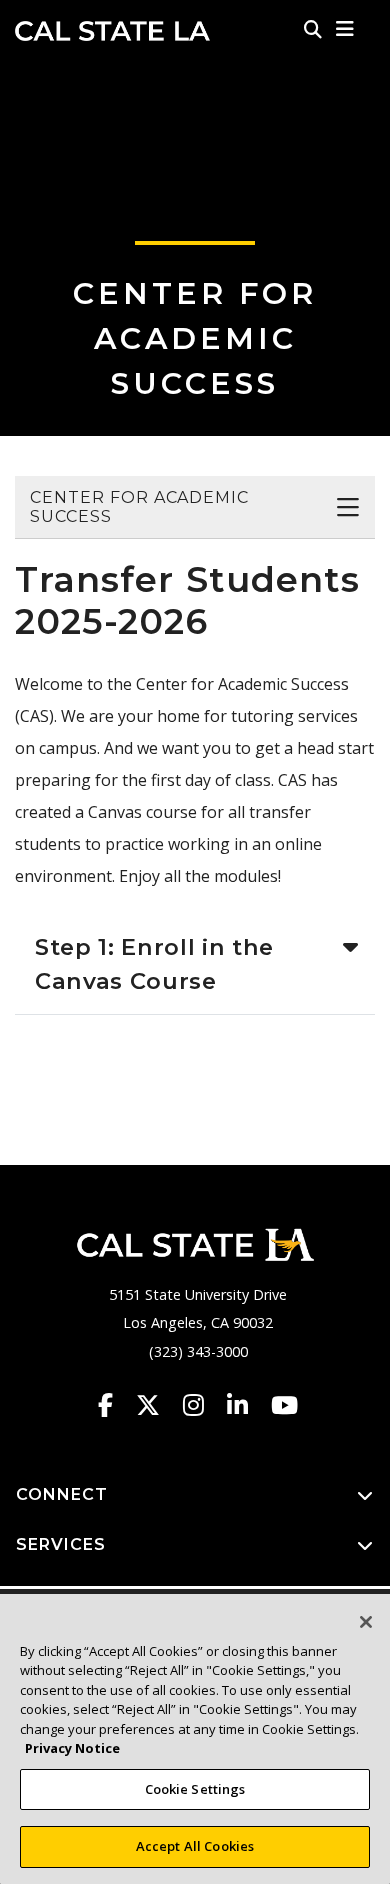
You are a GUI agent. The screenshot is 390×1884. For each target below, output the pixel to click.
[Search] (313, 29)
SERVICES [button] (61, 1544)
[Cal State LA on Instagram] (203, 1405)
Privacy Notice (72, 1748)
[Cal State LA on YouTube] (284, 1405)
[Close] (366, 1622)
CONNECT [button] (62, 1494)
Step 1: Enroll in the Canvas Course (154, 964)
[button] (345, 29)
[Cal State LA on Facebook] (115, 1405)
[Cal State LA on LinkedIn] (247, 1405)
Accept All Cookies (195, 1846)
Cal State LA (112, 31)
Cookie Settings (195, 1789)
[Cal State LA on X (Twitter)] (157, 1405)
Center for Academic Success (195, 338)
